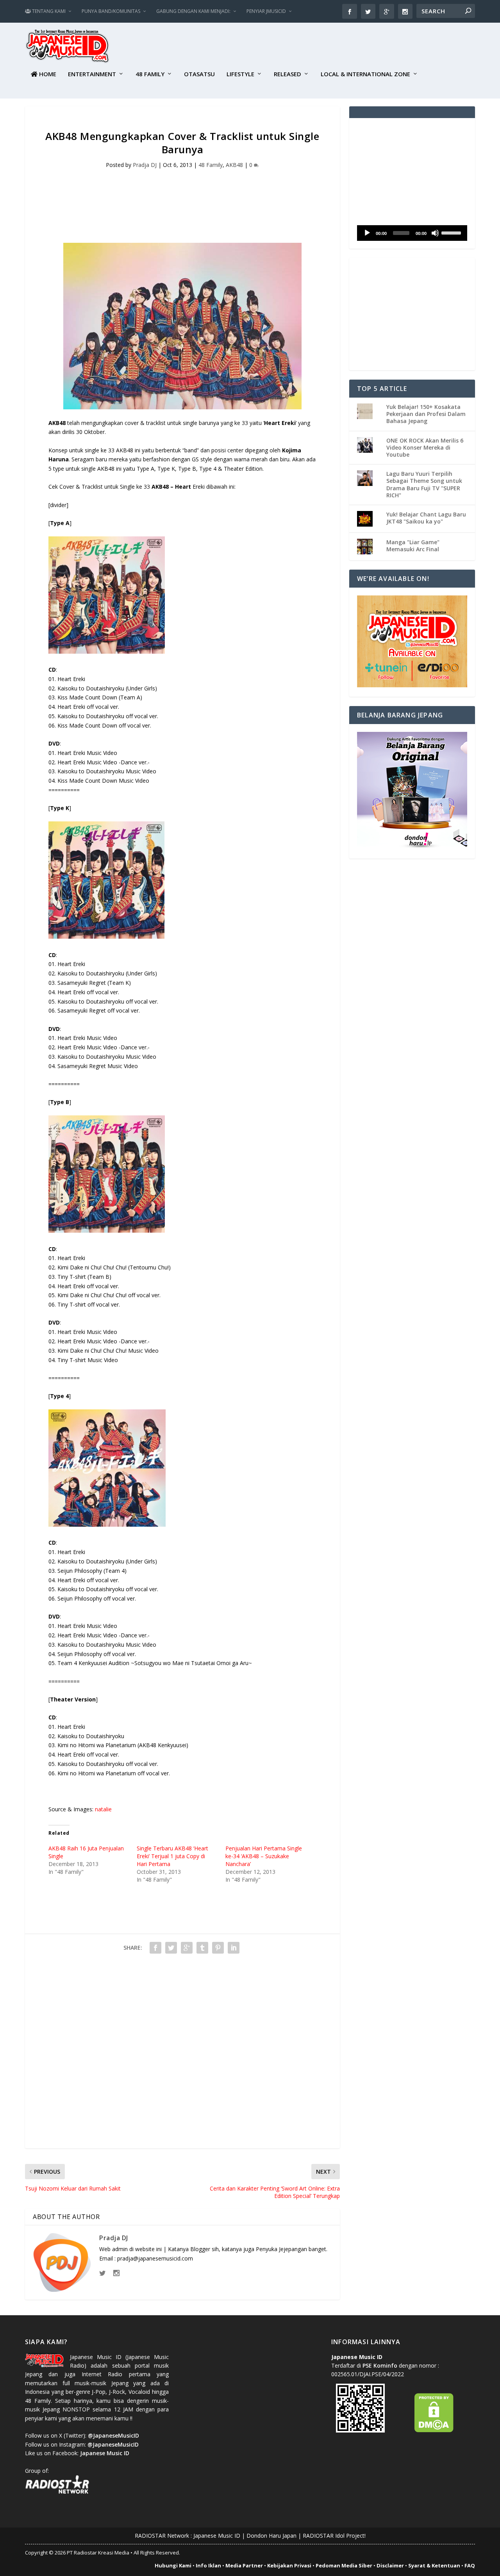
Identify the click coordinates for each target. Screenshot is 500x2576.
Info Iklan (208, 2565)
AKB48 (234, 165)
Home (47, 74)
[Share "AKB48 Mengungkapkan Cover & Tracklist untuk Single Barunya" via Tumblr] (202, 1948)
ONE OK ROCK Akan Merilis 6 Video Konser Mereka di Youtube (425, 447)
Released (287, 74)
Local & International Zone (365, 74)
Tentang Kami (48, 11)
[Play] (367, 233)
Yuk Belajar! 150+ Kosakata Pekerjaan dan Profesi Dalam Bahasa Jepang (426, 414)
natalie (103, 1809)
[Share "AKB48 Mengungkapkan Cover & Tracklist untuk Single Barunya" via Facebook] (155, 1948)
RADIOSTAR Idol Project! (334, 2536)
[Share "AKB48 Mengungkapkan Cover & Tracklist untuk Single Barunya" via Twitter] (171, 1948)
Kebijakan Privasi (289, 2565)
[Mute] (435, 233)
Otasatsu (199, 74)
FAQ (470, 2565)
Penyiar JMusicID (266, 11)
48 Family (150, 74)
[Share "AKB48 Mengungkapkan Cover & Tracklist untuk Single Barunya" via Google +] (187, 1948)
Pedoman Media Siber (344, 2565)
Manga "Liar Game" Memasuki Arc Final (413, 546)
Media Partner (244, 2565)
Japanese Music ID (217, 2536)
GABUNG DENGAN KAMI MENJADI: (193, 11)
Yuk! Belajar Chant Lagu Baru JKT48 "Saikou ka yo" (426, 518)
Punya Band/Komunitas (111, 11)
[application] (412, 233)
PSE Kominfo (380, 2365)
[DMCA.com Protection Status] (434, 2430)
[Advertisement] (333, 47)
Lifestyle (240, 74)
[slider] (452, 232)
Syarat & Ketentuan (434, 2565)
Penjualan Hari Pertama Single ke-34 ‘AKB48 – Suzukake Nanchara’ (264, 1856)
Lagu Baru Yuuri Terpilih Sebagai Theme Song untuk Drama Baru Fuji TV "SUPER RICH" (424, 484)
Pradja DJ (145, 165)
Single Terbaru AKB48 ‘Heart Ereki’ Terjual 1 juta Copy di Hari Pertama (172, 1856)
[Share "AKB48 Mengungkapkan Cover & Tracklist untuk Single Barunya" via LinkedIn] (234, 1948)
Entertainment (92, 74)
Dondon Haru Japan (271, 2536)
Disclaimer (390, 2565)
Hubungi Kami (173, 2565)
